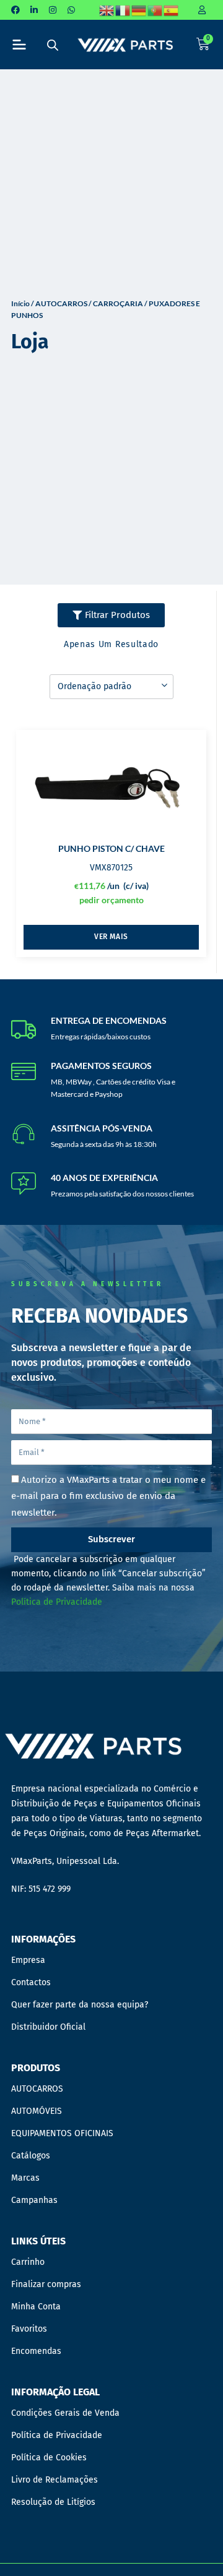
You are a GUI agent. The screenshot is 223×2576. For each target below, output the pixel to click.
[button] (20, 45)
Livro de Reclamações (55, 2480)
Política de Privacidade (57, 1602)
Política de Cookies (49, 2458)
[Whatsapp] (71, 10)
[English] (107, 10)
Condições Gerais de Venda (65, 2413)
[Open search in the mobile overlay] (53, 45)
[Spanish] (172, 10)
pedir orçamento (111, 900)
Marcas (25, 2178)
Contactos (31, 1982)
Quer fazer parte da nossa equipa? (80, 2005)
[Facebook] (15, 10)
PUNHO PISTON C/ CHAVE (111, 848)
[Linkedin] (34, 10)
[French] (123, 10)
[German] (139, 10)
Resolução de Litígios (53, 2502)
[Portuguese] (155, 10)
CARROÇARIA (118, 303)
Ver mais (111, 937)
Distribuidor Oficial (48, 2027)
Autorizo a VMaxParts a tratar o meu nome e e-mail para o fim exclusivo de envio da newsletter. (108, 1496)
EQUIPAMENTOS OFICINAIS (62, 2133)
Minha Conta (36, 2307)
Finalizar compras (46, 2284)
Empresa (28, 1960)
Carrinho (28, 2262)
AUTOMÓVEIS (37, 2111)
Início (20, 303)
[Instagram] (53, 10)
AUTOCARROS (61, 303)
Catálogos (31, 2156)
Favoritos (29, 2329)
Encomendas (36, 2351)
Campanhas (34, 2200)
